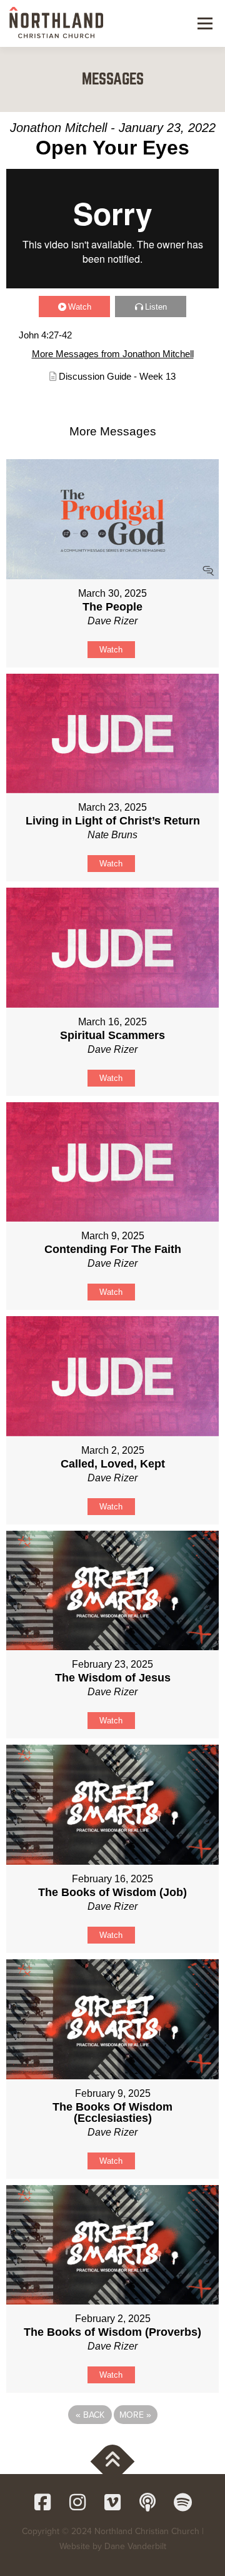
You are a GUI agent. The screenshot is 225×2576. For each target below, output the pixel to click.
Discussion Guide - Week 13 (117, 376)
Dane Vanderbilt (135, 2546)
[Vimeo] (112, 2502)
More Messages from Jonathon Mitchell (113, 354)
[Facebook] (42, 2502)
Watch (80, 307)
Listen (156, 307)
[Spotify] (182, 2502)
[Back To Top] (113, 2462)
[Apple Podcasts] (147, 2502)
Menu (203, 23)
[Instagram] (77, 2502)
